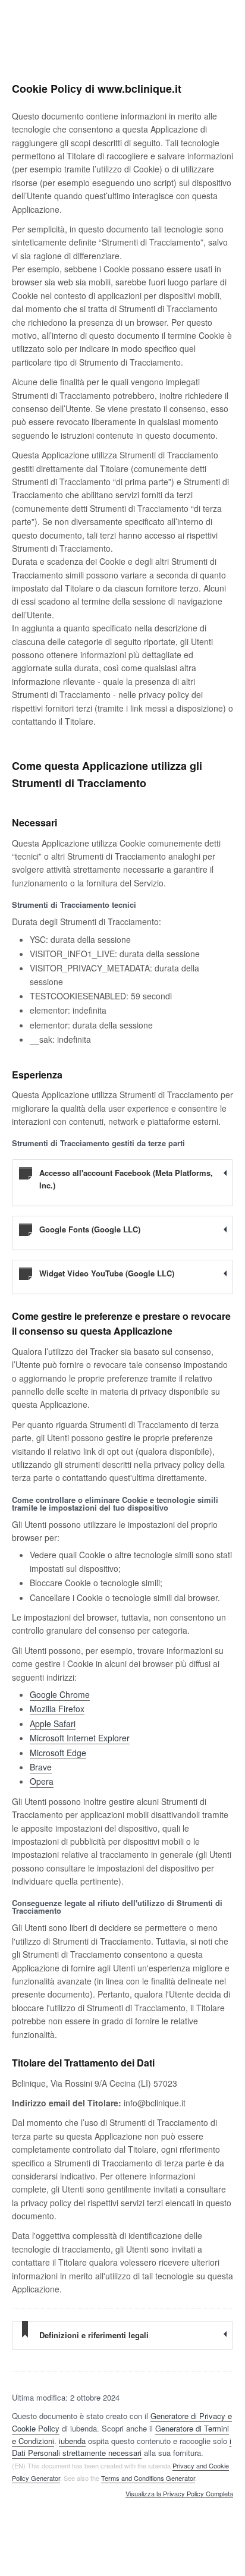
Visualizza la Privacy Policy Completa (179, 2494)
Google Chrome (60, 1694)
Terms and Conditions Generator (148, 2478)
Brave (41, 1767)
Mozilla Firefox (57, 1709)
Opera (42, 1781)
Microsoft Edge (58, 1753)
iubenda (72, 2441)
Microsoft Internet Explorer (80, 1738)
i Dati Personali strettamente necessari (122, 2447)
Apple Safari (53, 1723)
